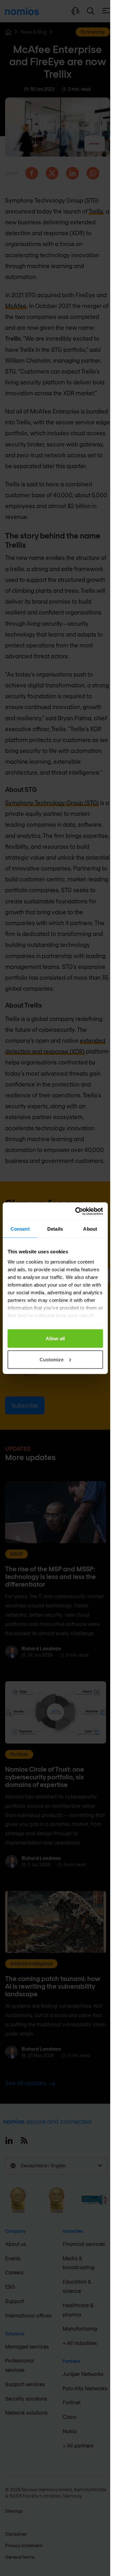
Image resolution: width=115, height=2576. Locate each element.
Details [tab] (55, 1229)
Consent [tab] (20, 1229)
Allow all (55, 1338)
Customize (52, 1359)
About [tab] (90, 1229)
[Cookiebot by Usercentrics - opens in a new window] (77, 1211)
